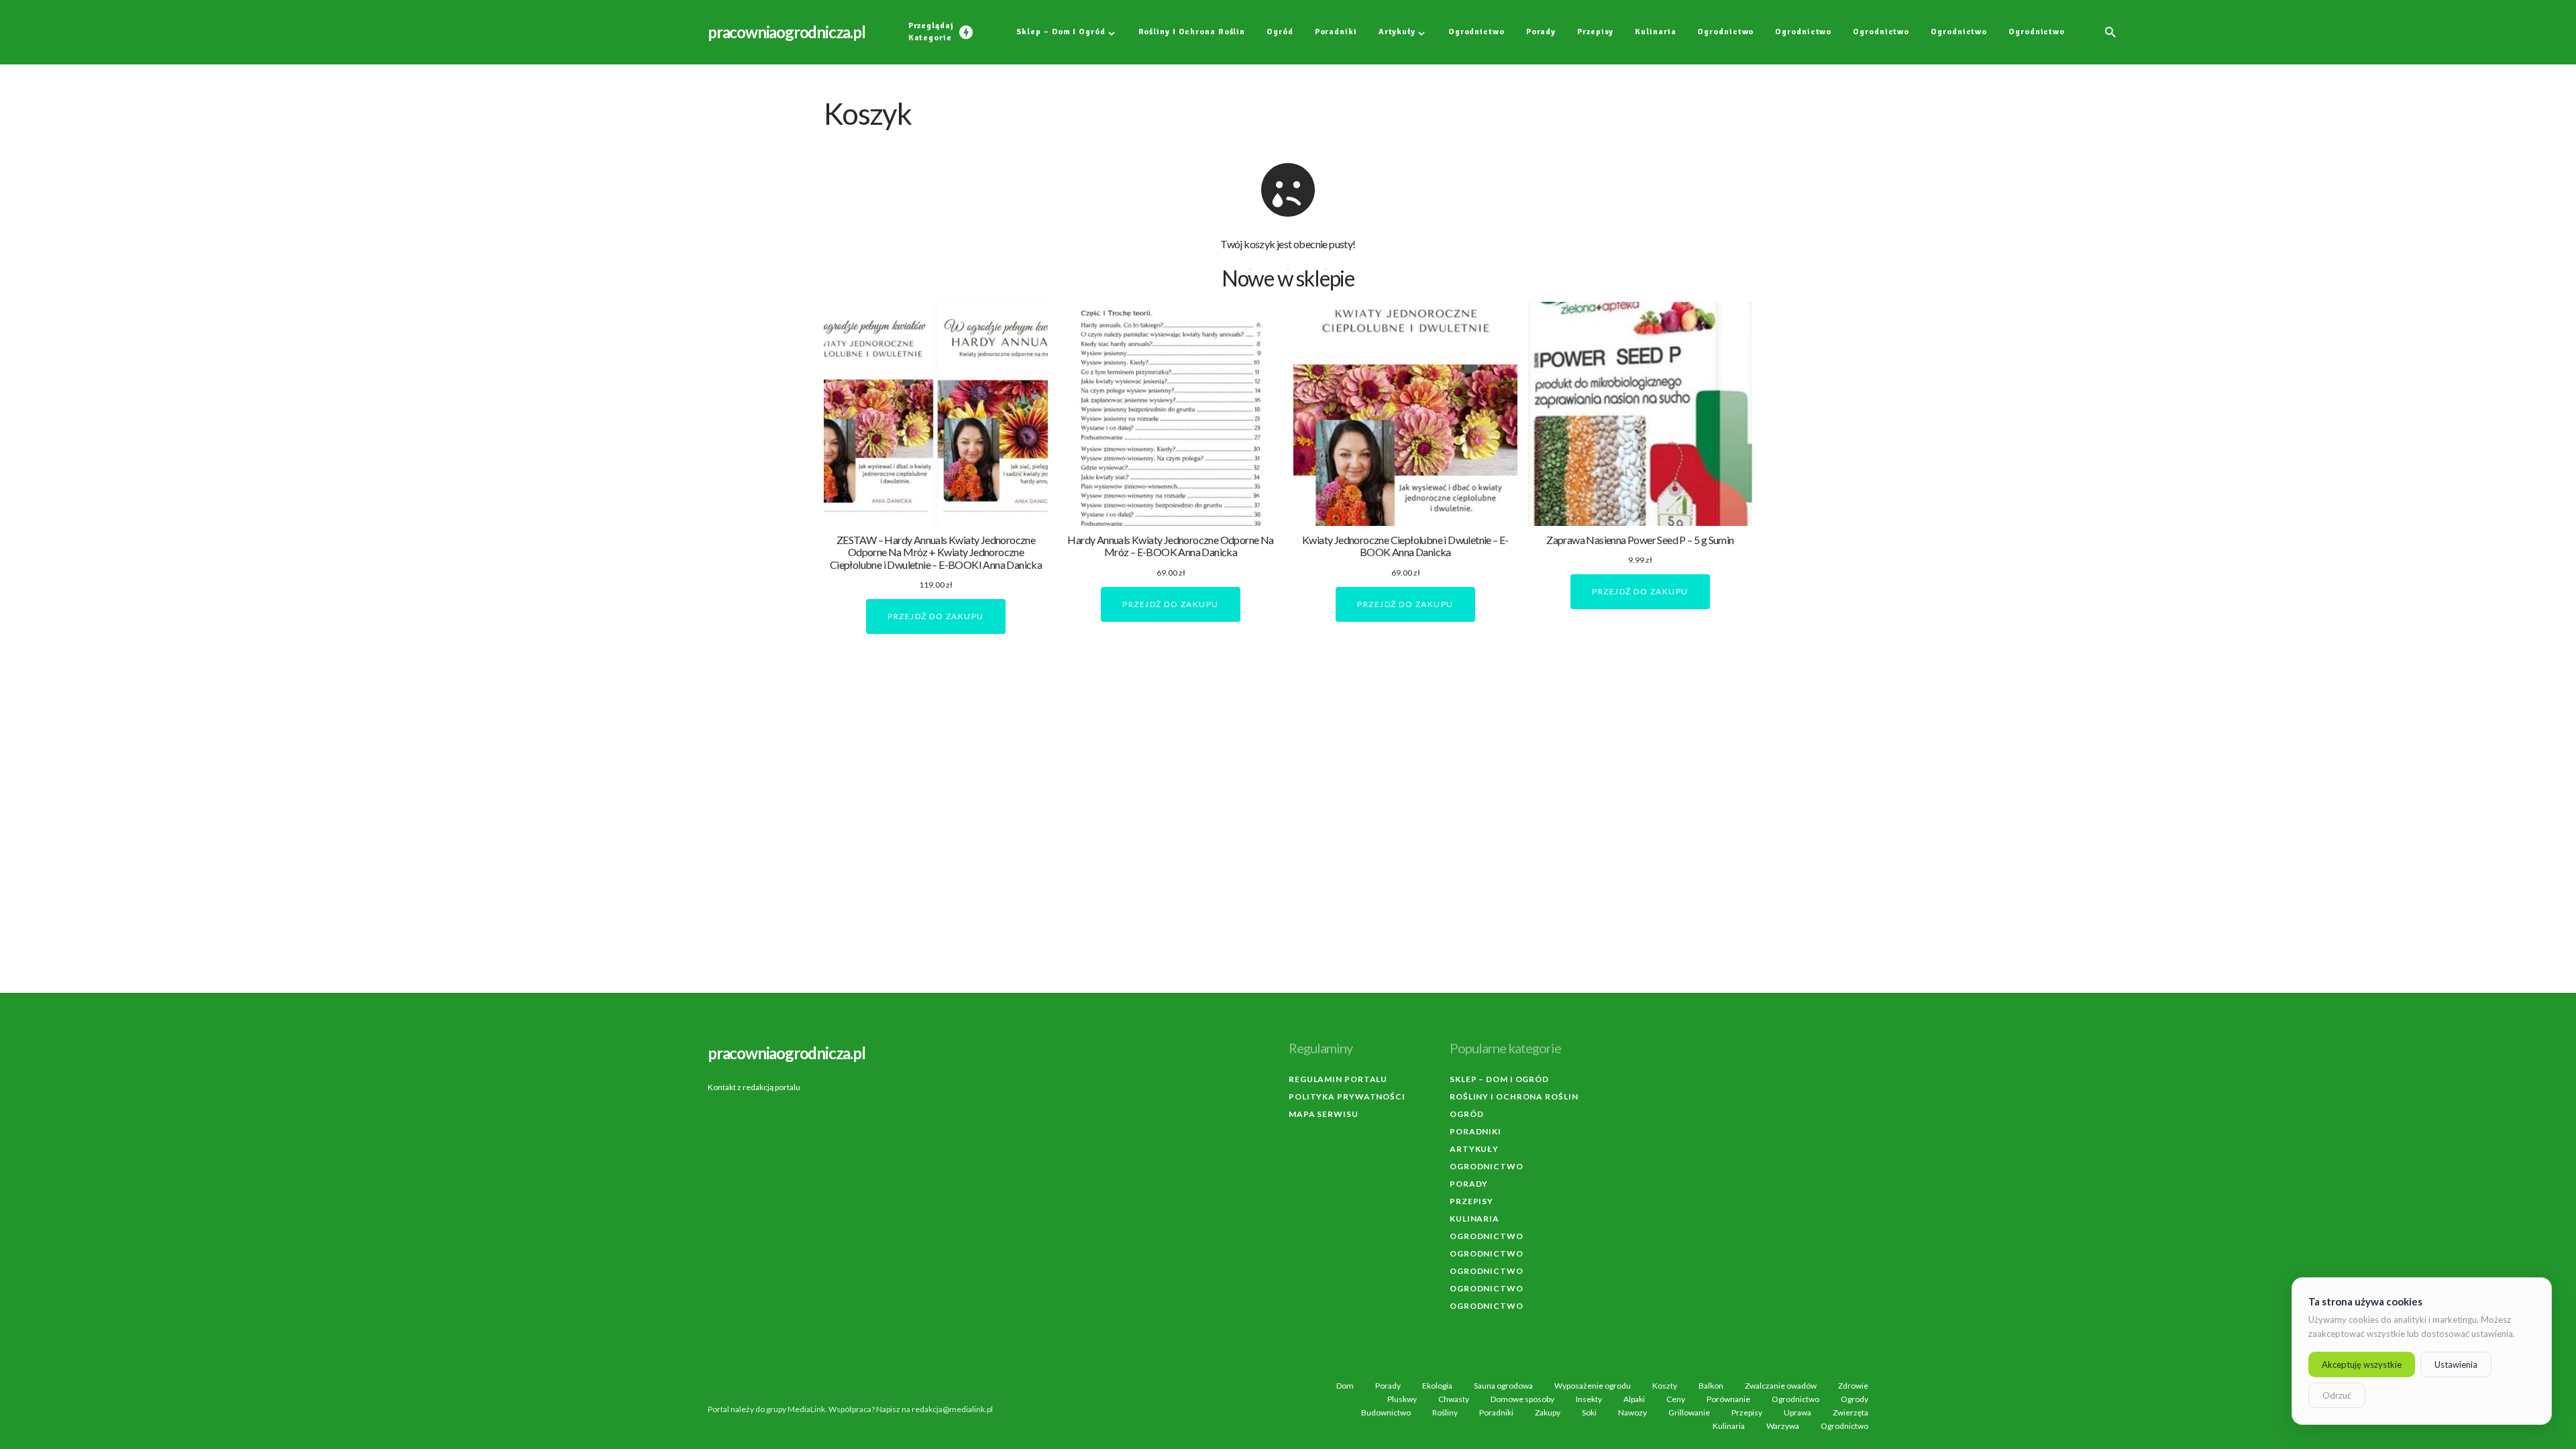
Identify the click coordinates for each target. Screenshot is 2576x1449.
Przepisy (1471, 1201)
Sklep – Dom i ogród (1499, 1079)
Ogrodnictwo (1487, 1166)
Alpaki (1634, 1399)
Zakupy (1548, 1413)
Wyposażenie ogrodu (1593, 1386)
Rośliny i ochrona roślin (1514, 1096)
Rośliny (1445, 1413)
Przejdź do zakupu (936, 616)
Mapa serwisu (1324, 1114)
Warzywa (1783, 1426)
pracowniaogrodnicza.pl (787, 32)
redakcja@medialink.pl (952, 1409)
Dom (1345, 1386)
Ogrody (1855, 1399)
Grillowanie (1689, 1413)
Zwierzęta (1850, 1413)
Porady (1469, 1184)
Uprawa (1797, 1413)
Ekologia (1437, 1386)
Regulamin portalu (1338, 1079)
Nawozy (1632, 1413)
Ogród (1467, 1114)
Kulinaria (1474, 1219)
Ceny (1676, 1399)
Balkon (1711, 1386)
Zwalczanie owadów (1781, 1386)
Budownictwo (1386, 1413)
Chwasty (1454, 1399)
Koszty (1665, 1386)
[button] (2110, 32)
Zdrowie (1853, 1386)
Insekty (1589, 1399)
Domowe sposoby (1522, 1399)
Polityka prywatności (1347, 1096)
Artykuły (1474, 1149)
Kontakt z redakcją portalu (754, 1087)
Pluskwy (1402, 1399)
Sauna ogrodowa (1503, 1386)
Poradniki (1475, 1131)
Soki (1589, 1413)
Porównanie (1728, 1399)
